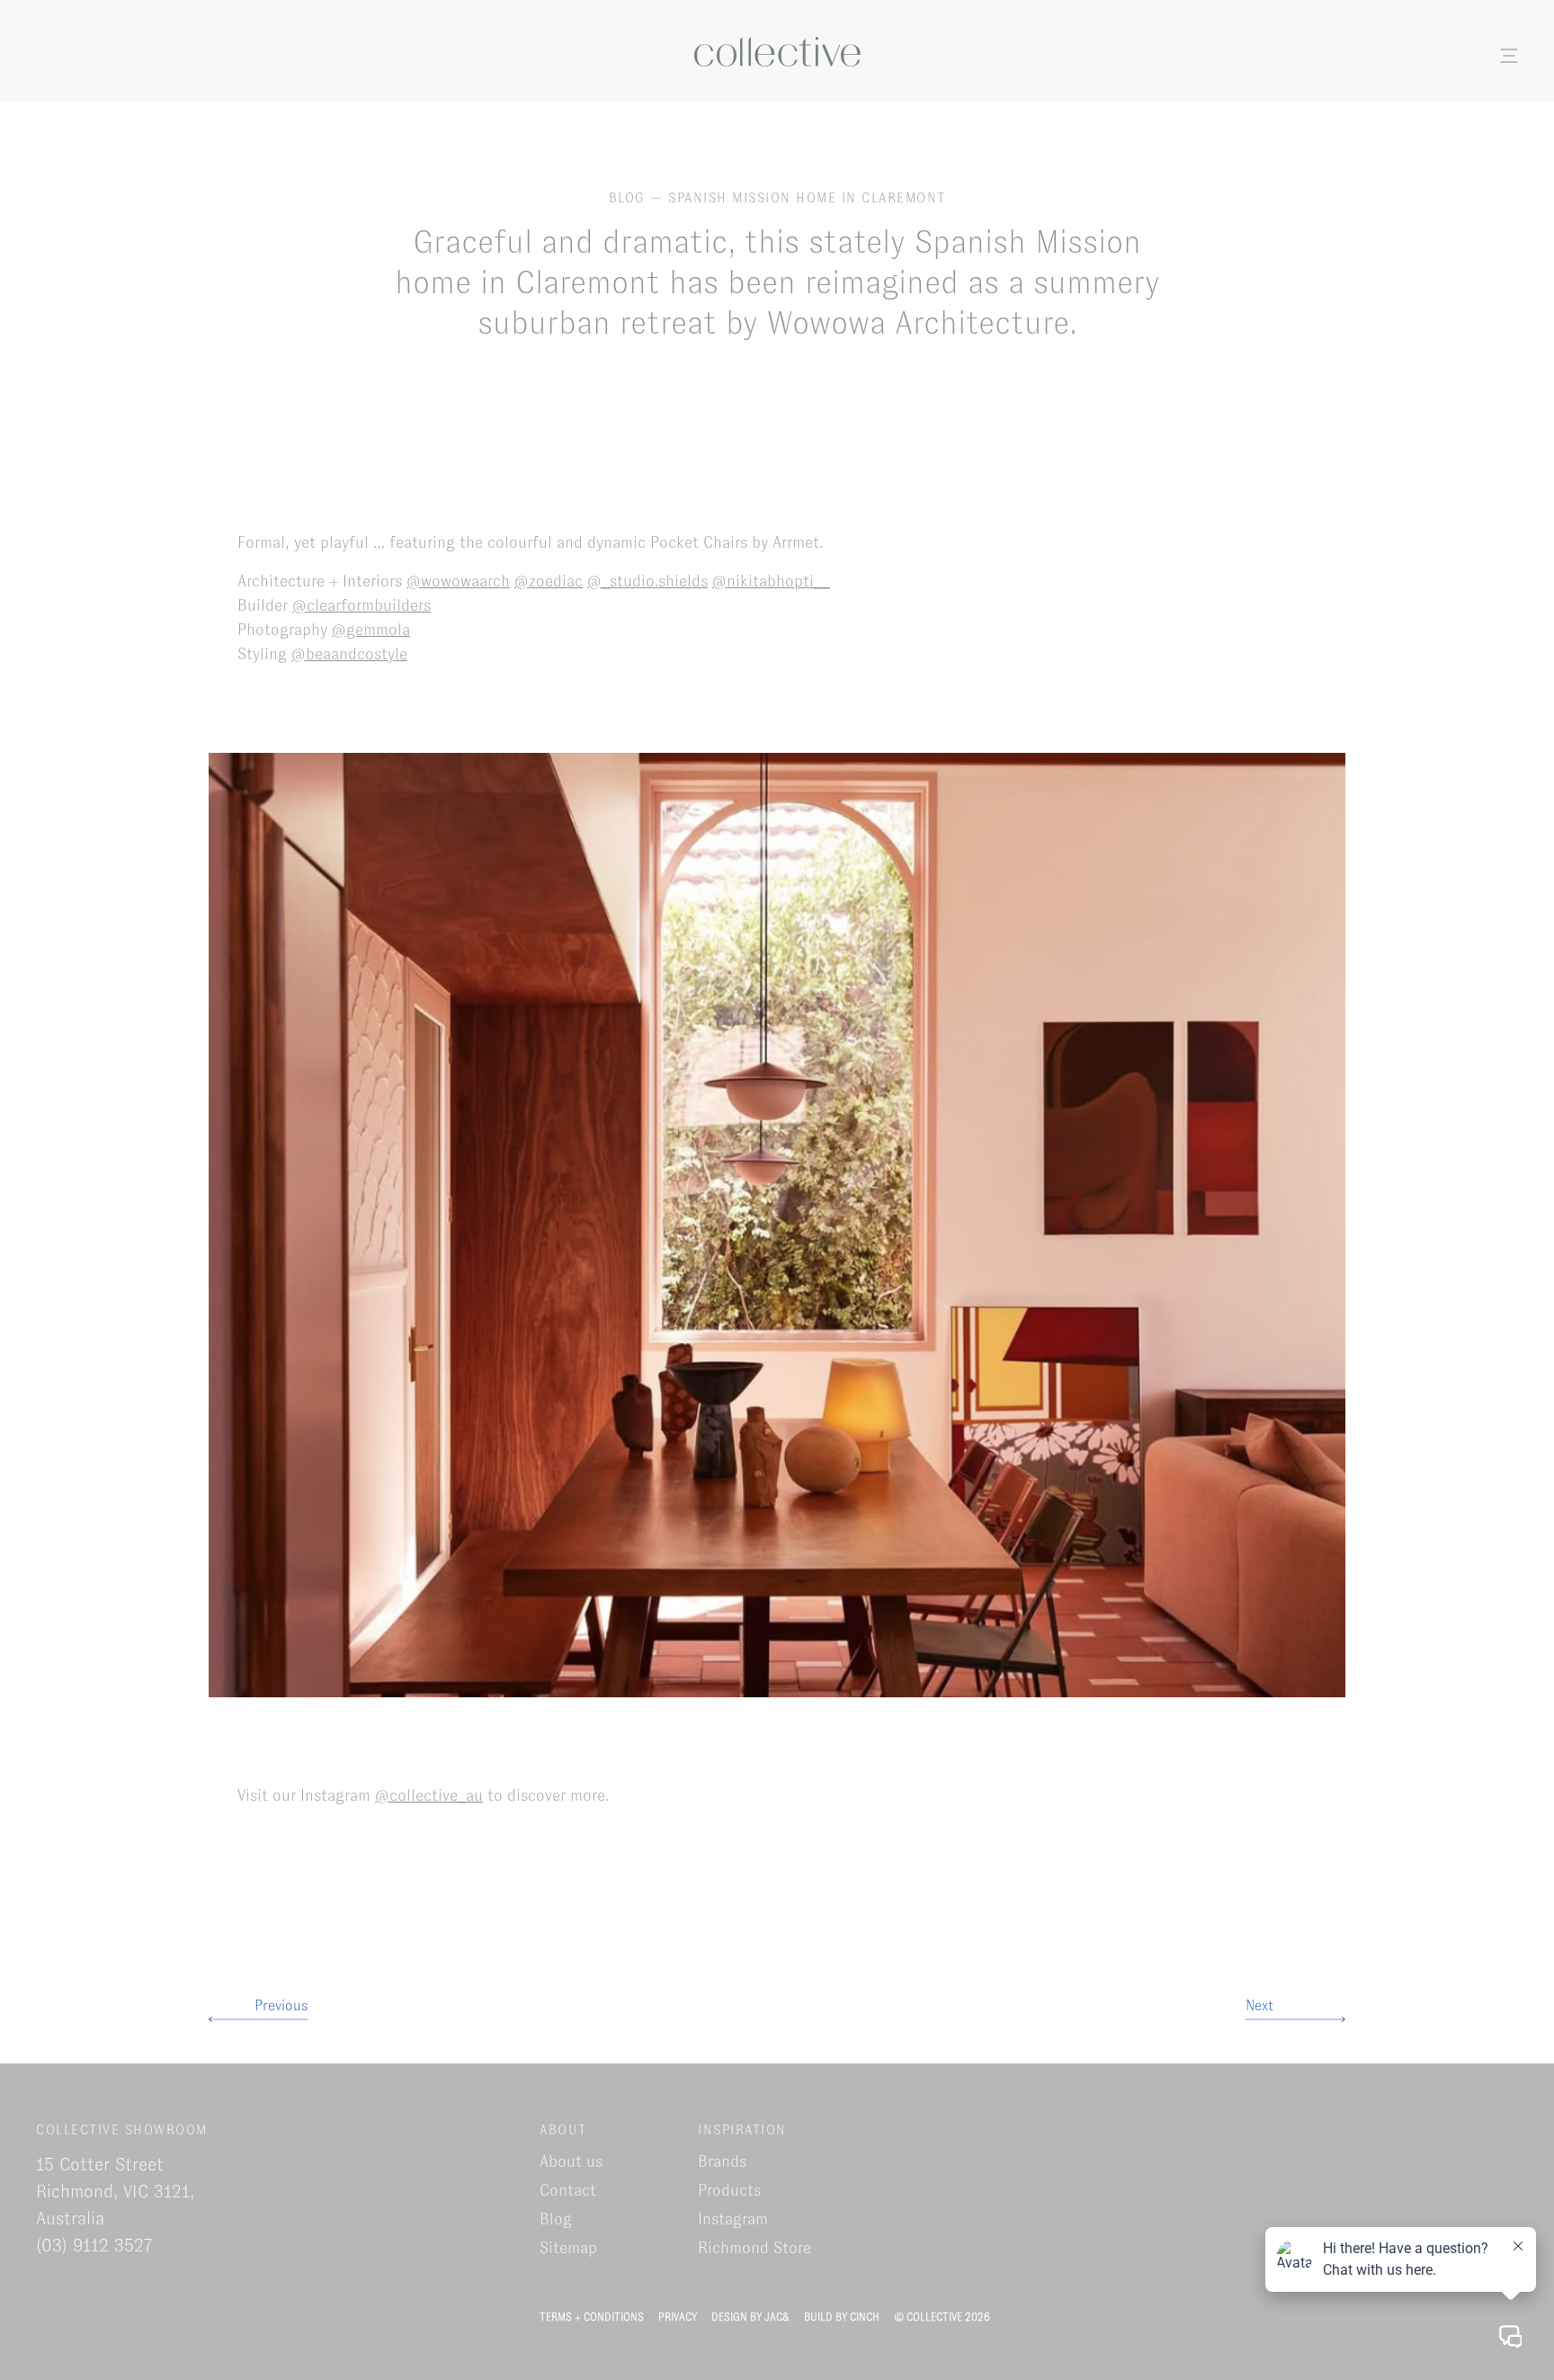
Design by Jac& (750, 2317)
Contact (568, 2190)
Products (729, 2190)
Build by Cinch (842, 2317)
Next (1259, 2005)
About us (571, 2161)
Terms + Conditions (592, 2317)
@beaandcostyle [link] (349, 654)
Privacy (678, 2317)
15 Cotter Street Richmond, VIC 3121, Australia (115, 2191)
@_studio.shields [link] (647, 581)
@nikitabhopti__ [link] (771, 581)
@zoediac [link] (549, 581)
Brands (722, 2161)
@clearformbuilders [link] (362, 605)
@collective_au (429, 1795)
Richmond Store (755, 2248)
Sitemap (568, 2248)
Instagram (733, 2219)
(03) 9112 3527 (94, 2245)
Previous (281, 2005)
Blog (556, 2219)
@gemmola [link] (371, 630)
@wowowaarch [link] (458, 581)
